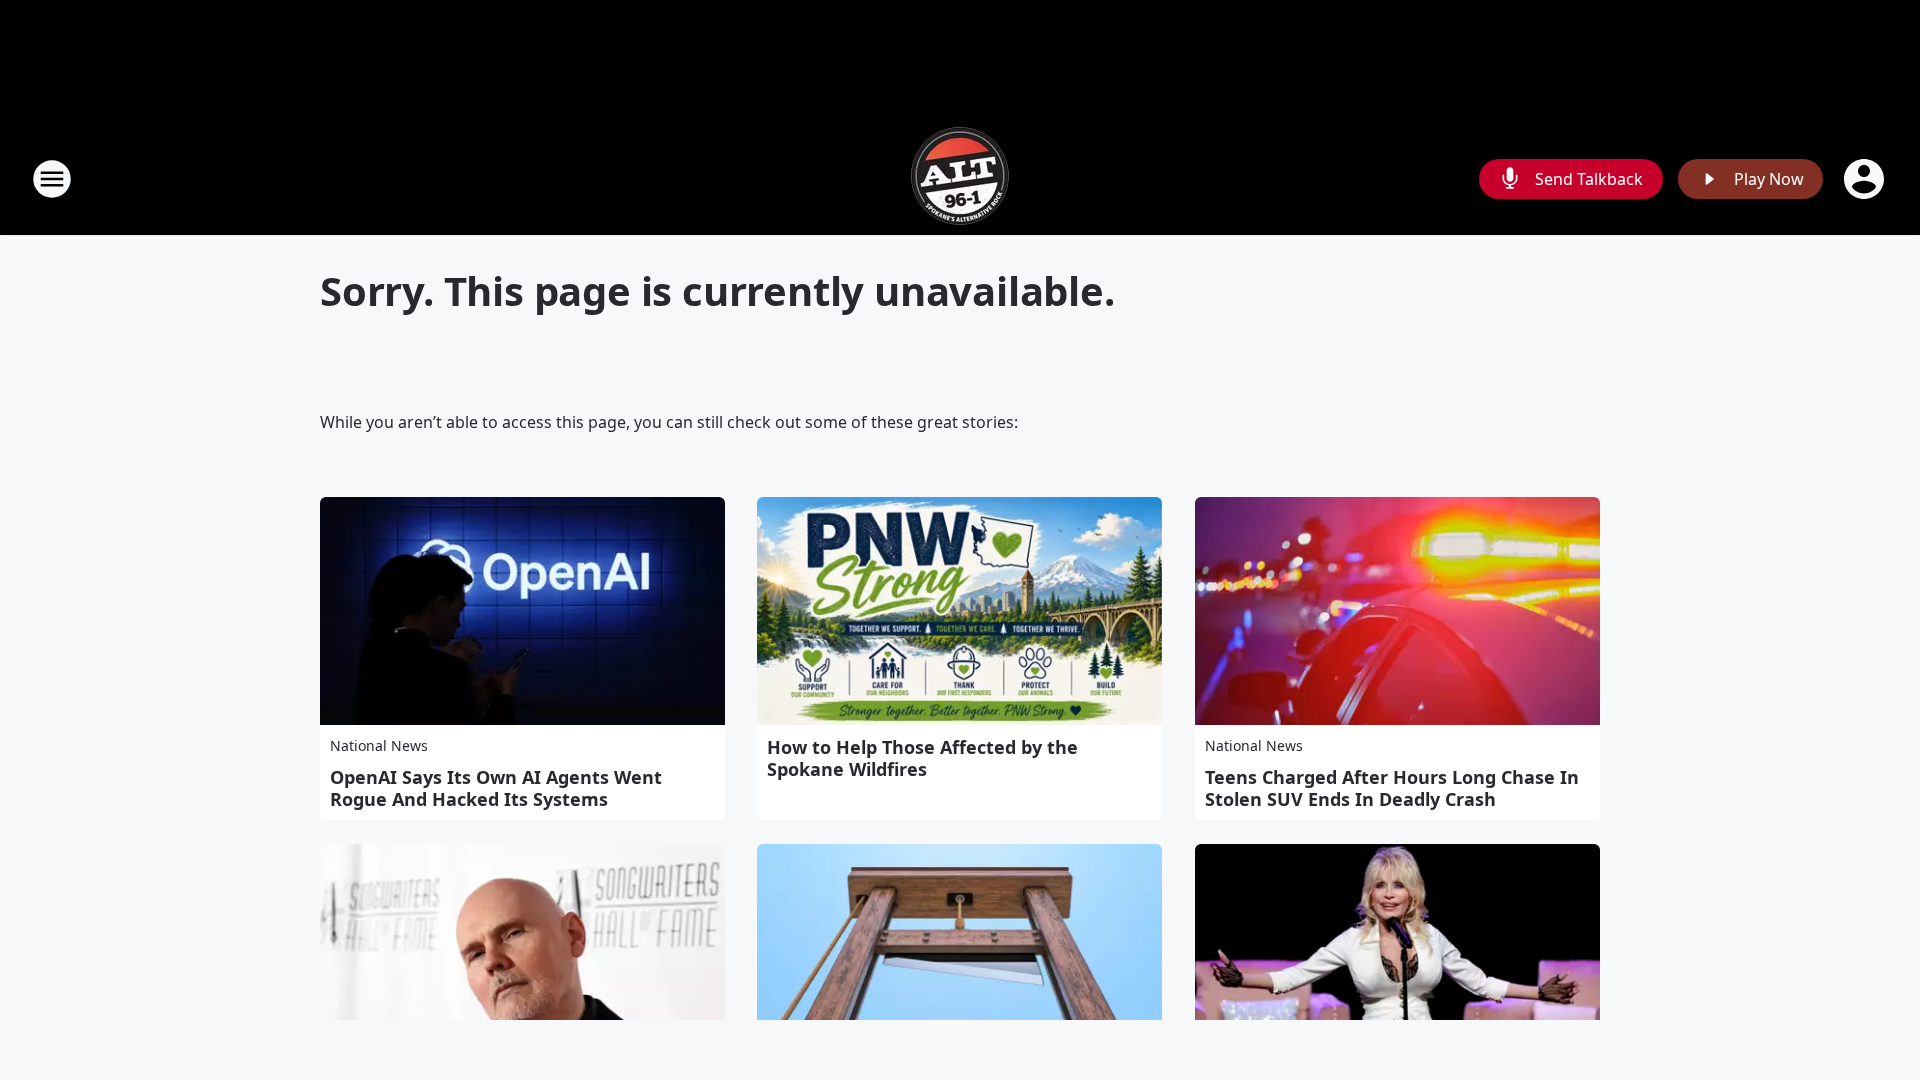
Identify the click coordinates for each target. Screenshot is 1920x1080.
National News (379, 745)
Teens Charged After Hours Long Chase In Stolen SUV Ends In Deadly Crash (1392, 788)
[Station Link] (960, 178)
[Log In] (1866, 179)
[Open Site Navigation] (52, 179)
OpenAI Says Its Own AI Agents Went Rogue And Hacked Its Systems (496, 788)
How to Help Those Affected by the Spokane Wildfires (922, 758)
